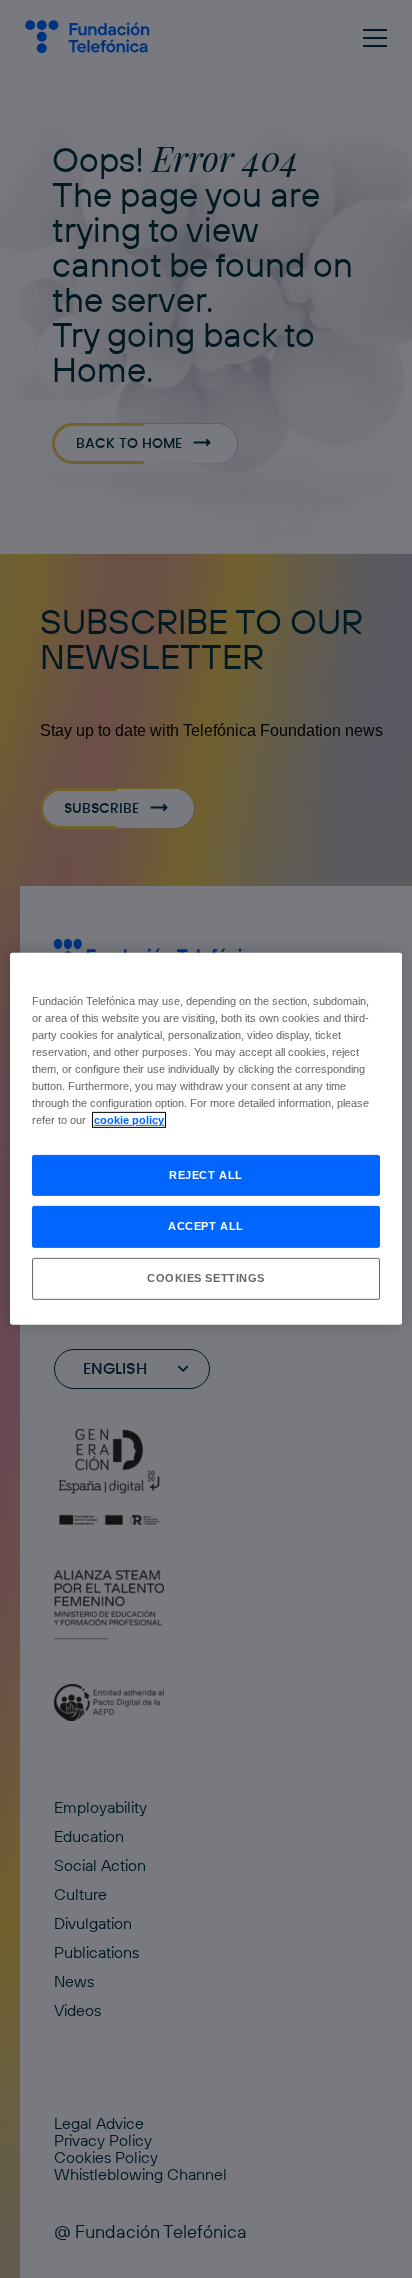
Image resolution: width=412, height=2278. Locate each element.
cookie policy (129, 1120)
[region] (205, 1139)
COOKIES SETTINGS (206, 1278)
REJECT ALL (206, 1174)
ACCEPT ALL (206, 1226)
